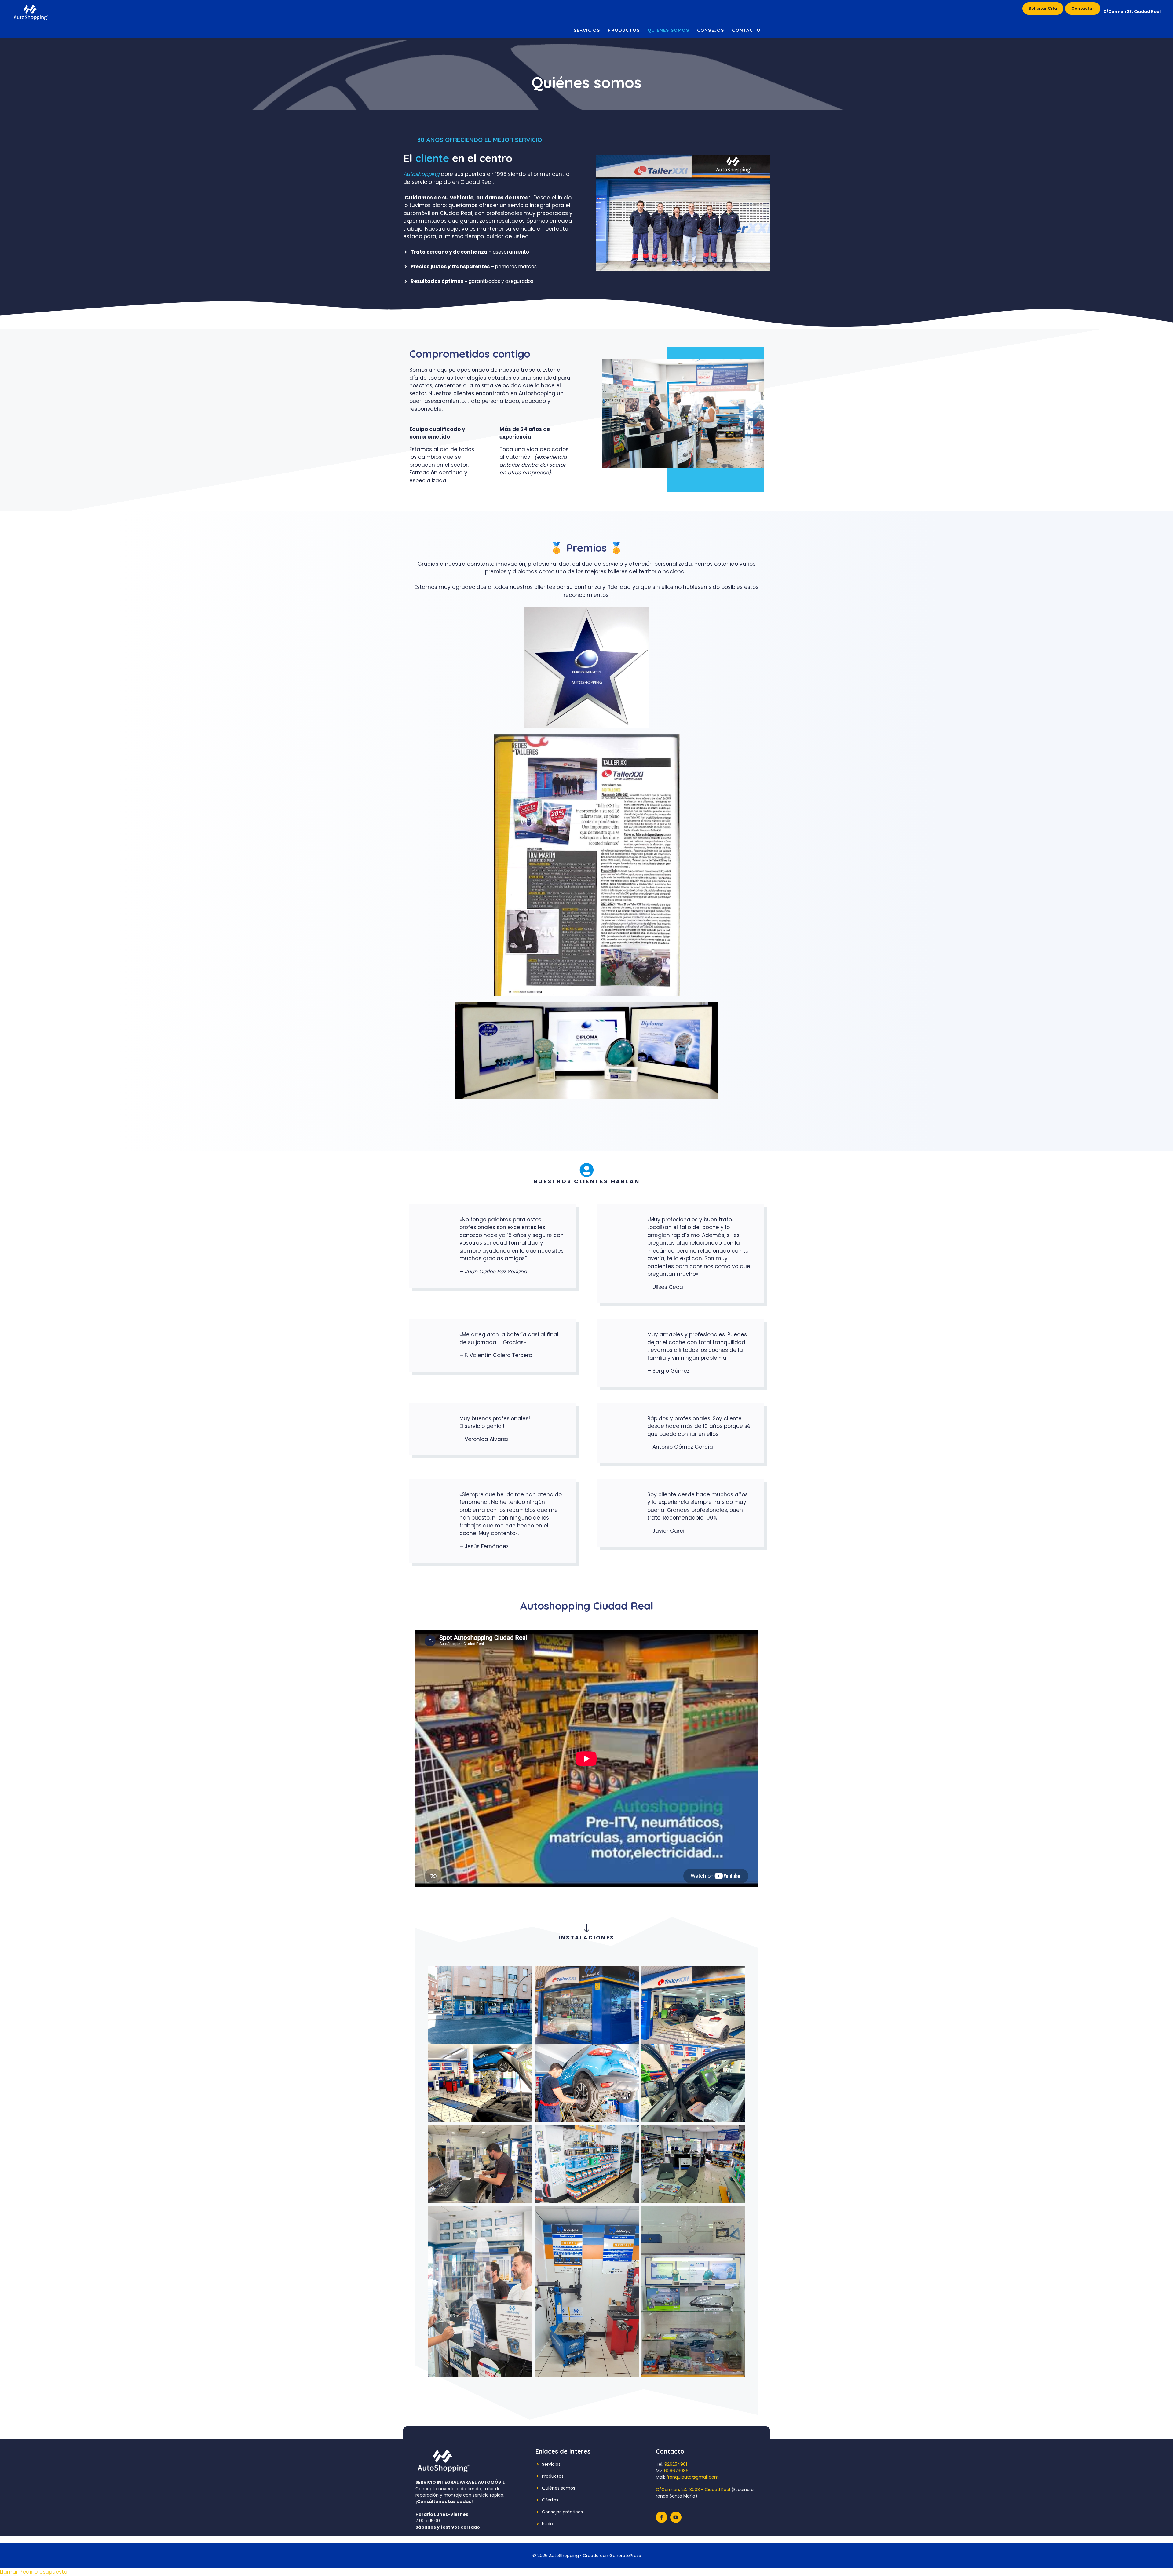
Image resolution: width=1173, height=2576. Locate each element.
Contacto (746, 30)
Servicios (587, 30)
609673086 (676, 2471)
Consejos (711, 30)
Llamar (10, 2572)
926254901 (676, 2464)
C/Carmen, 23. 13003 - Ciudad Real (693, 2490)
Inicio (547, 2524)
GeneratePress (625, 2556)
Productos (624, 30)
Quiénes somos (668, 30)
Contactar (1083, 8)
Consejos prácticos (562, 2512)
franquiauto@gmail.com (692, 2477)
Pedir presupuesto (43, 2572)
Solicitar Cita (1043, 8)
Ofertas (550, 2500)
